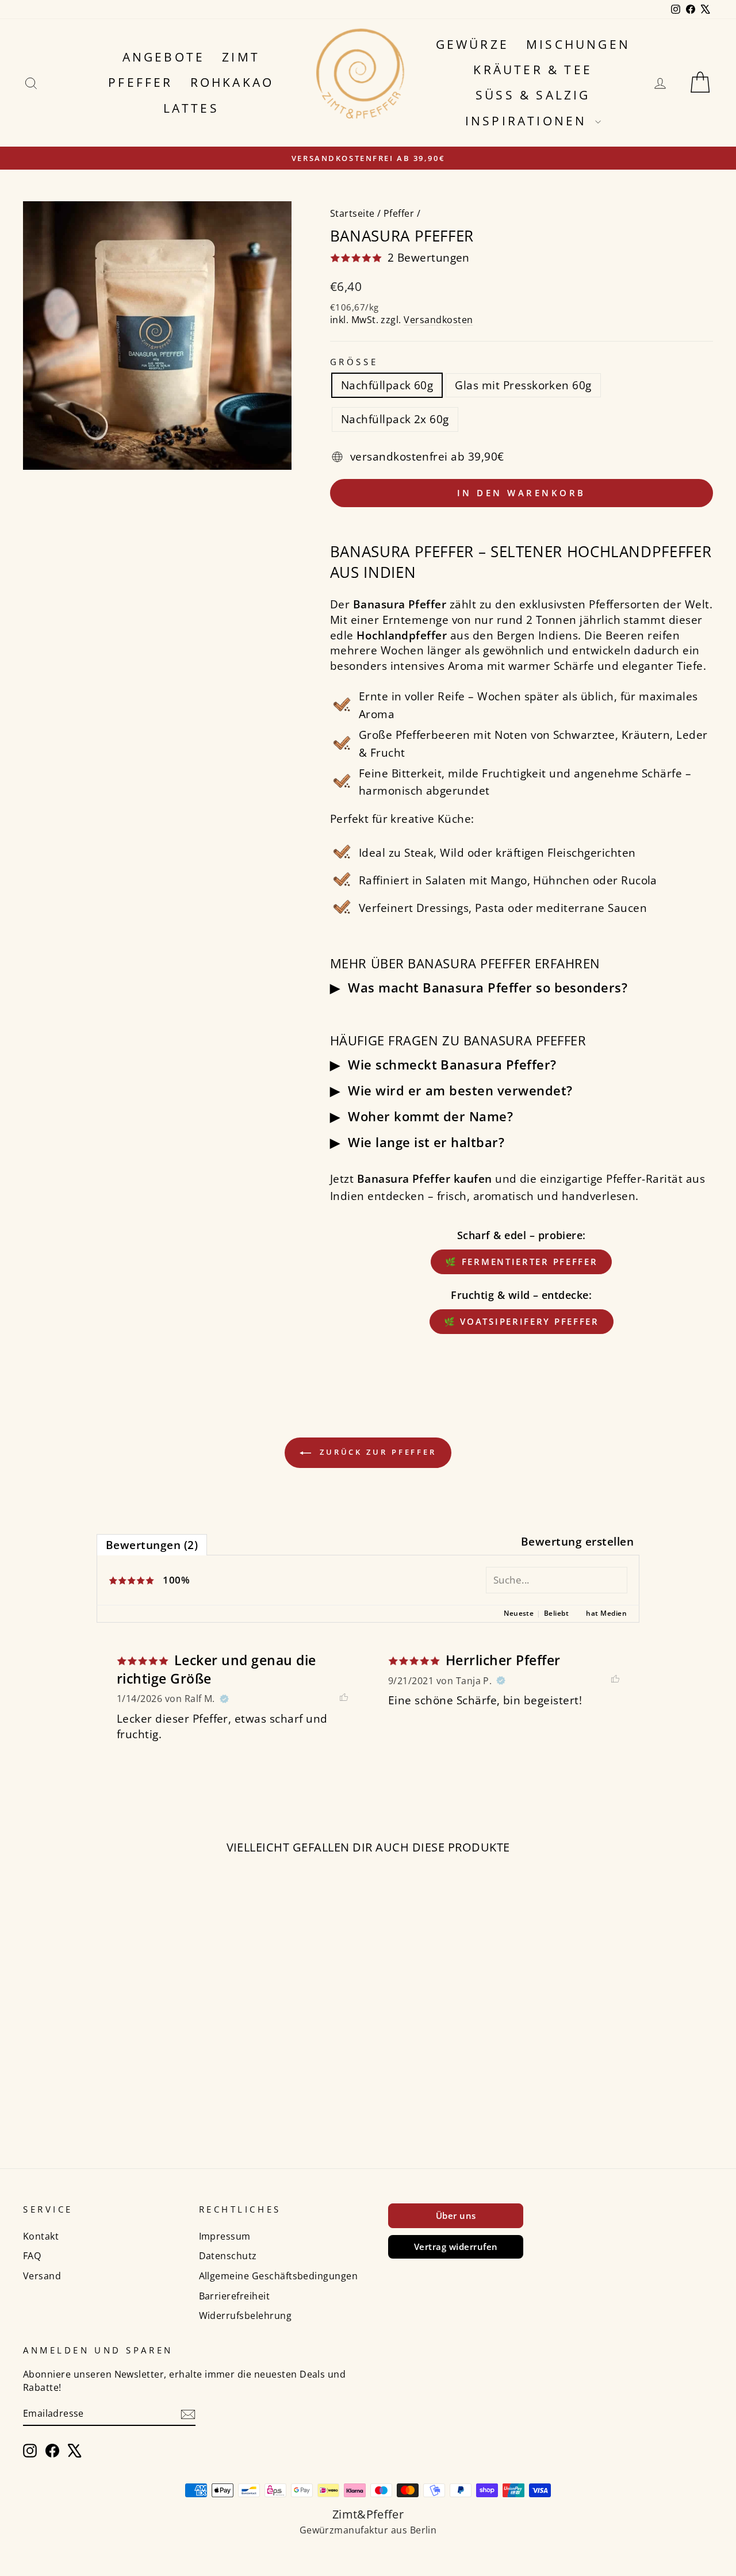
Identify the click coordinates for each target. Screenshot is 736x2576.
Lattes (191, 108)
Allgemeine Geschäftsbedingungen (279, 2276)
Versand (42, 2276)
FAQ (32, 2256)
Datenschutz (228, 2256)
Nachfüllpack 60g (387, 385)
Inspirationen (529, 121)
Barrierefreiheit (235, 2296)
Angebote (164, 57)
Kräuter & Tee (533, 70)
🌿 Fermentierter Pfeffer (521, 1262)
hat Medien (606, 1613)
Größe (354, 362)
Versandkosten (438, 320)
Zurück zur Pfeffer (376, 1452)
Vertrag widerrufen (456, 2247)
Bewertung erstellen (577, 1542)
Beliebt (556, 1613)
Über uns (456, 2215)
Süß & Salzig (533, 95)
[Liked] (344, 1699)
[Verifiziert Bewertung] (224, 1699)
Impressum (225, 2236)
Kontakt (41, 2236)
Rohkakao (232, 82)
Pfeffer (140, 82)
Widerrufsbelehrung (246, 2316)
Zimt (241, 57)
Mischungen (578, 44)
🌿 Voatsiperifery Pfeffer (522, 1321)
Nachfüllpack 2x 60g (395, 419)
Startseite (352, 213)
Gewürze (472, 44)
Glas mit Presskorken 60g (523, 385)
